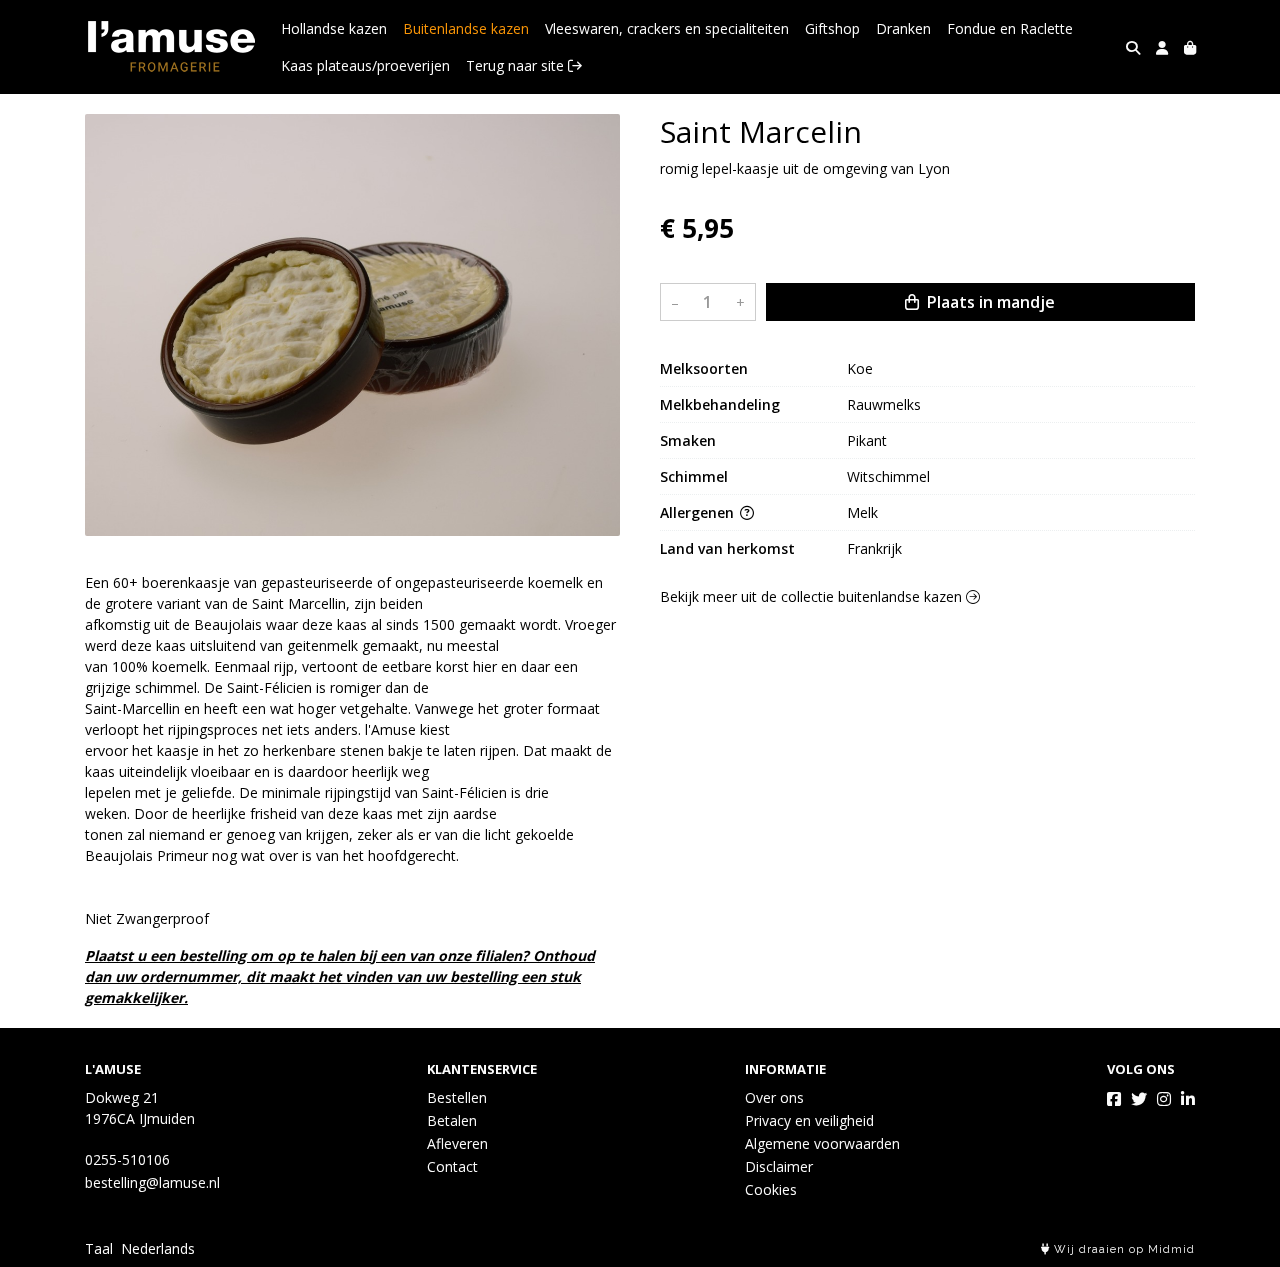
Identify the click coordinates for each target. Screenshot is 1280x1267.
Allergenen (699, 513)
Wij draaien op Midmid (1122, 1249)
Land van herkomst (727, 549)
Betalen (452, 1120)
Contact (452, 1166)
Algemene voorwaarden (822, 1143)
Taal (99, 1248)
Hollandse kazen (334, 28)
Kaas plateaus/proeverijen (365, 65)
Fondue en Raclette (1010, 28)
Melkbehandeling (720, 405)
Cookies (771, 1189)
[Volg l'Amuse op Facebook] (1114, 1099)
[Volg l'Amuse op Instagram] (1164, 1099)
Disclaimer (779, 1166)
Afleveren (457, 1143)
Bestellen (457, 1097)
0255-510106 (127, 1159)
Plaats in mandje (989, 303)
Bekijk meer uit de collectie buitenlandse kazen (813, 597)
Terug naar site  (524, 65)
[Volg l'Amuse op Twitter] (1139, 1099)
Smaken (688, 441)
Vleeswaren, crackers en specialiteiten (667, 28)
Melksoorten (704, 369)
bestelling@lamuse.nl (152, 1182)
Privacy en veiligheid (809, 1120)
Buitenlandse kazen (466, 28)
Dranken (903, 28)
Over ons (774, 1097)
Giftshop (832, 28)
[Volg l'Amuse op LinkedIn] (1188, 1099)
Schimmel (694, 477)
